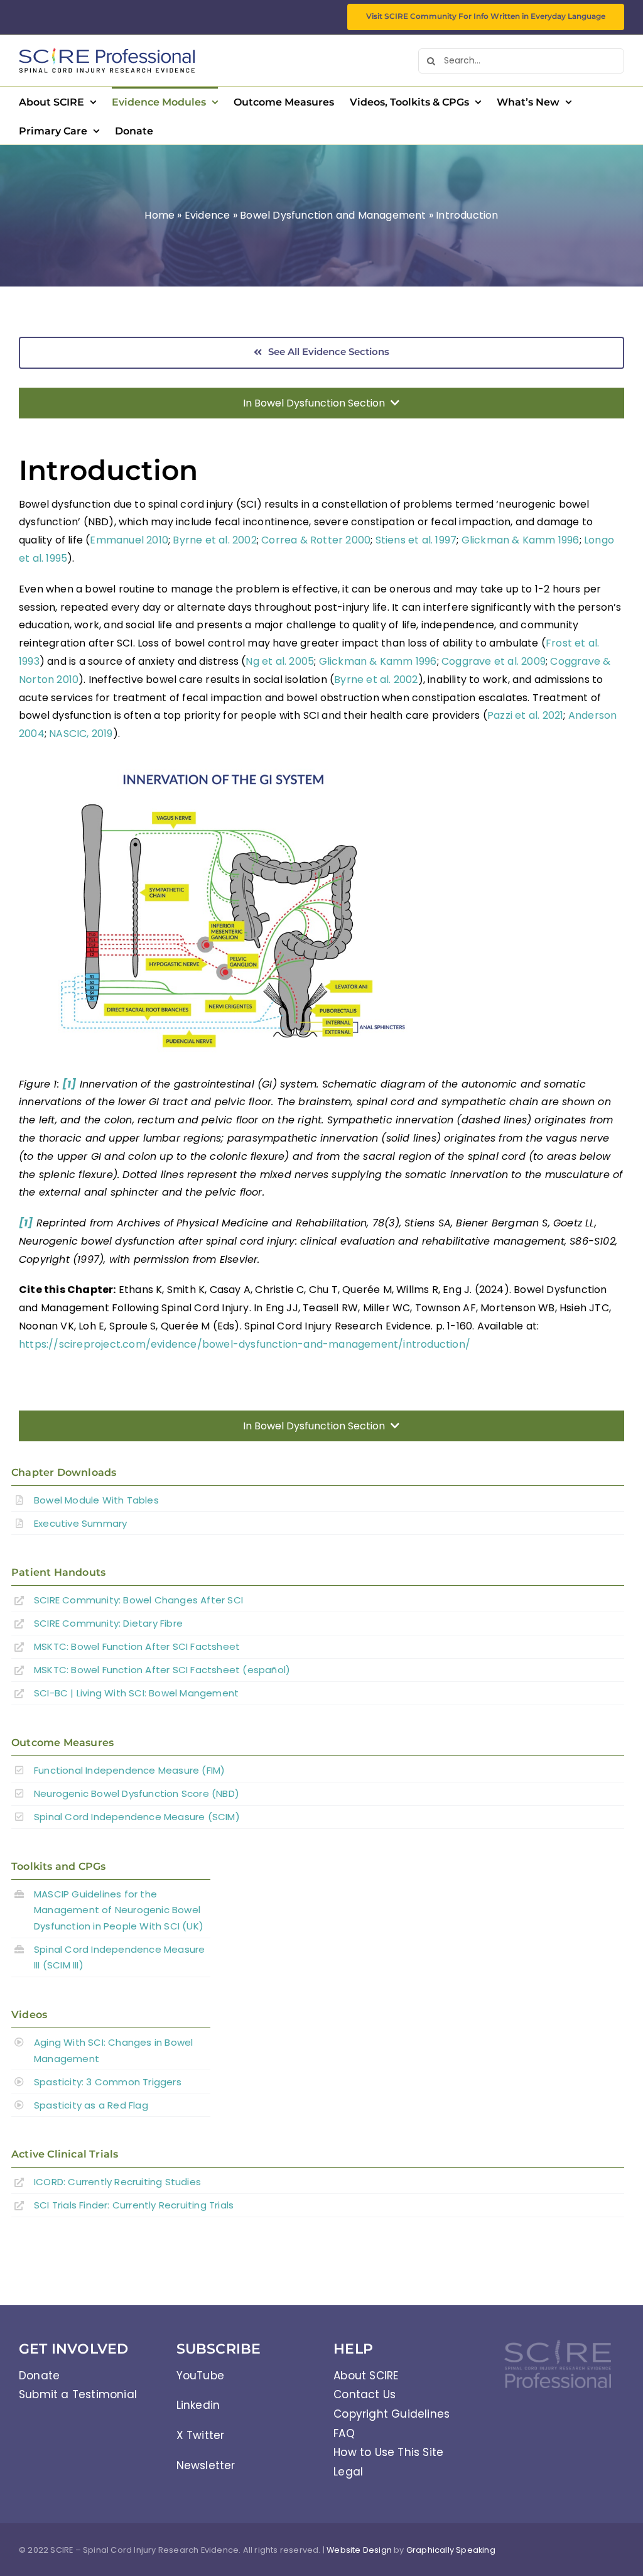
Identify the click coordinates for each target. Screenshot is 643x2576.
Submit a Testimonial (78, 2394)
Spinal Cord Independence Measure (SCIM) (137, 1817)
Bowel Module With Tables (96, 1500)
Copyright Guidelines (392, 2414)
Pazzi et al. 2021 (525, 715)
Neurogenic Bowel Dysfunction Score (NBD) (137, 1793)
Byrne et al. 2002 (214, 540)
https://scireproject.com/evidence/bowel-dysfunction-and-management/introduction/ (245, 1344)
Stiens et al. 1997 (416, 540)
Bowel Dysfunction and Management (333, 215)
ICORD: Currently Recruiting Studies (117, 2182)
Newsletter (206, 2465)
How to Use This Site (388, 2452)
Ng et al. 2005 (280, 661)
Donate (39, 2376)
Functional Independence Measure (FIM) (129, 1770)
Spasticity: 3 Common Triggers (108, 2082)
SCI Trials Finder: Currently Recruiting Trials (134, 2205)
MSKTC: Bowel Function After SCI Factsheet (137, 1646)
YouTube (200, 2376)
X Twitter (201, 2435)
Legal (348, 2472)
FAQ (344, 2433)
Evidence (208, 215)
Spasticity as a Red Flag (91, 2105)
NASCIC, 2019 (81, 734)
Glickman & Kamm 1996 (521, 540)
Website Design (359, 2550)
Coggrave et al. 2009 (494, 661)
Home (159, 215)
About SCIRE (366, 2376)
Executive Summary (80, 1523)
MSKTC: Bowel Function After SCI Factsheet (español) (162, 1670)
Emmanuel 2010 (129, 540)
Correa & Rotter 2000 (316, 540)
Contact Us (365, 2394)
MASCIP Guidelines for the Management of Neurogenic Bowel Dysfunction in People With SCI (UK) (120, 1910)
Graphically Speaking (451, 2550)
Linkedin (198, 2405)
